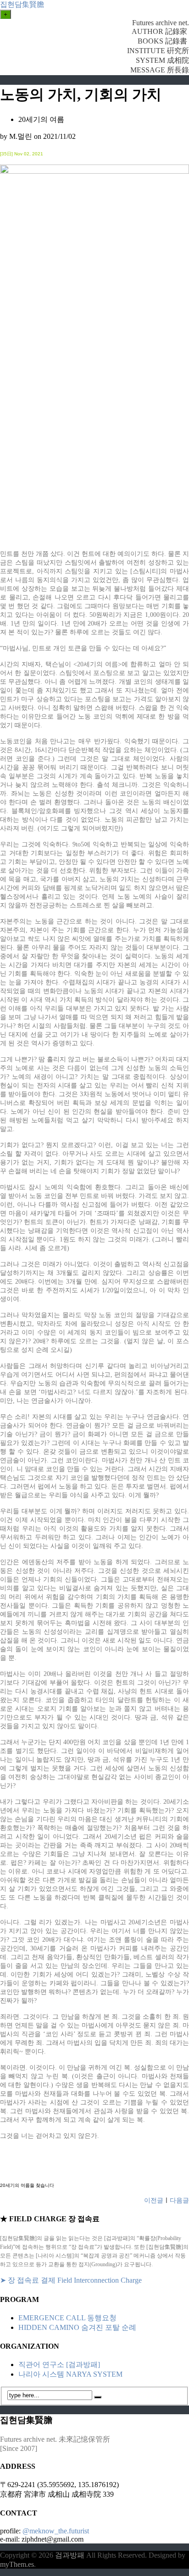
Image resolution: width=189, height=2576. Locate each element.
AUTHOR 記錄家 (160, 31)
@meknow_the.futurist (56, 2531)
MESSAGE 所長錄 (160, 70)
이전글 (154, 2200)
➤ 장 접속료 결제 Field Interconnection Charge (71, 2280)
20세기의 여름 (41, 119)
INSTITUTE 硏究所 (158, 51)
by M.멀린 (16, 136)
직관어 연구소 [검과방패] (59, 2365)
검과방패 (71, 2555)
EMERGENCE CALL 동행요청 (67, 2318)
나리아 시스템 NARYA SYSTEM (70, 2374)
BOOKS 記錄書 (163, 41)
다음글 (179, 2200)
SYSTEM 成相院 (162, 60)
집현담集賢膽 (22, 4)
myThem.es (17, 2564)
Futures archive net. (161, 23)
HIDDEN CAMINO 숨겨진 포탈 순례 (77, 2327)
